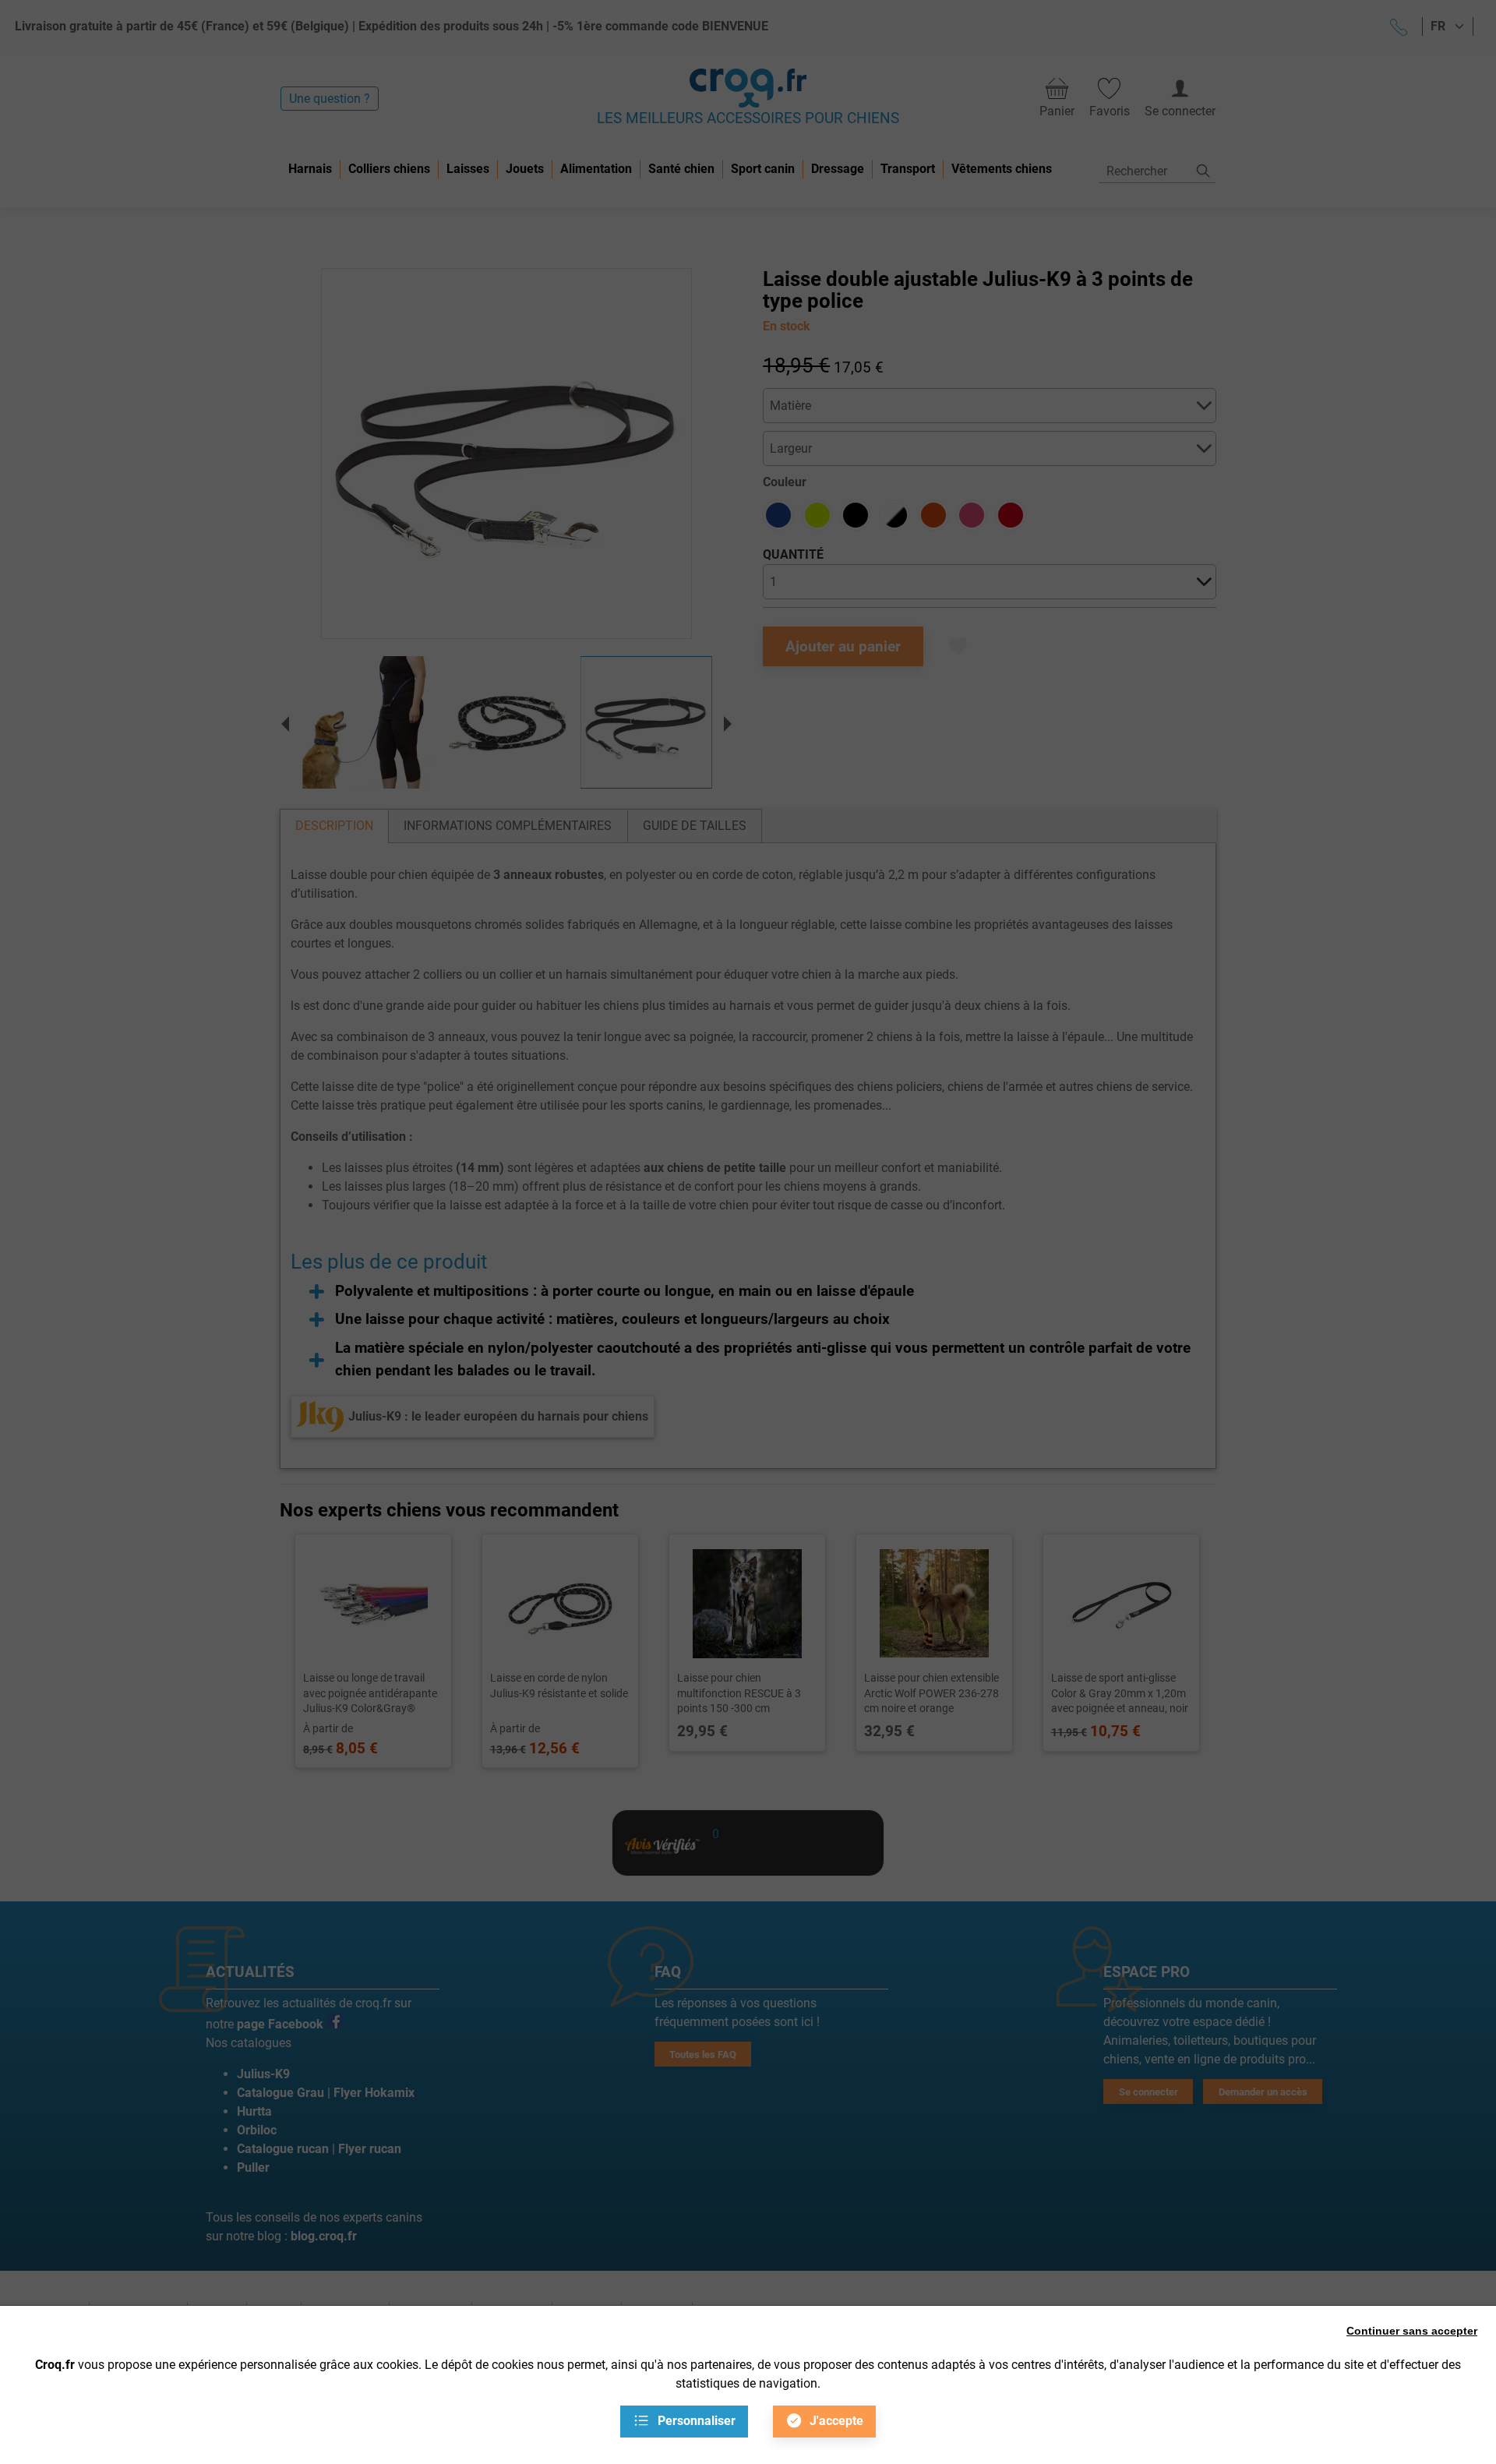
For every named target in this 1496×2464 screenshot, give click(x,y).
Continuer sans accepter (1412, 2331)
